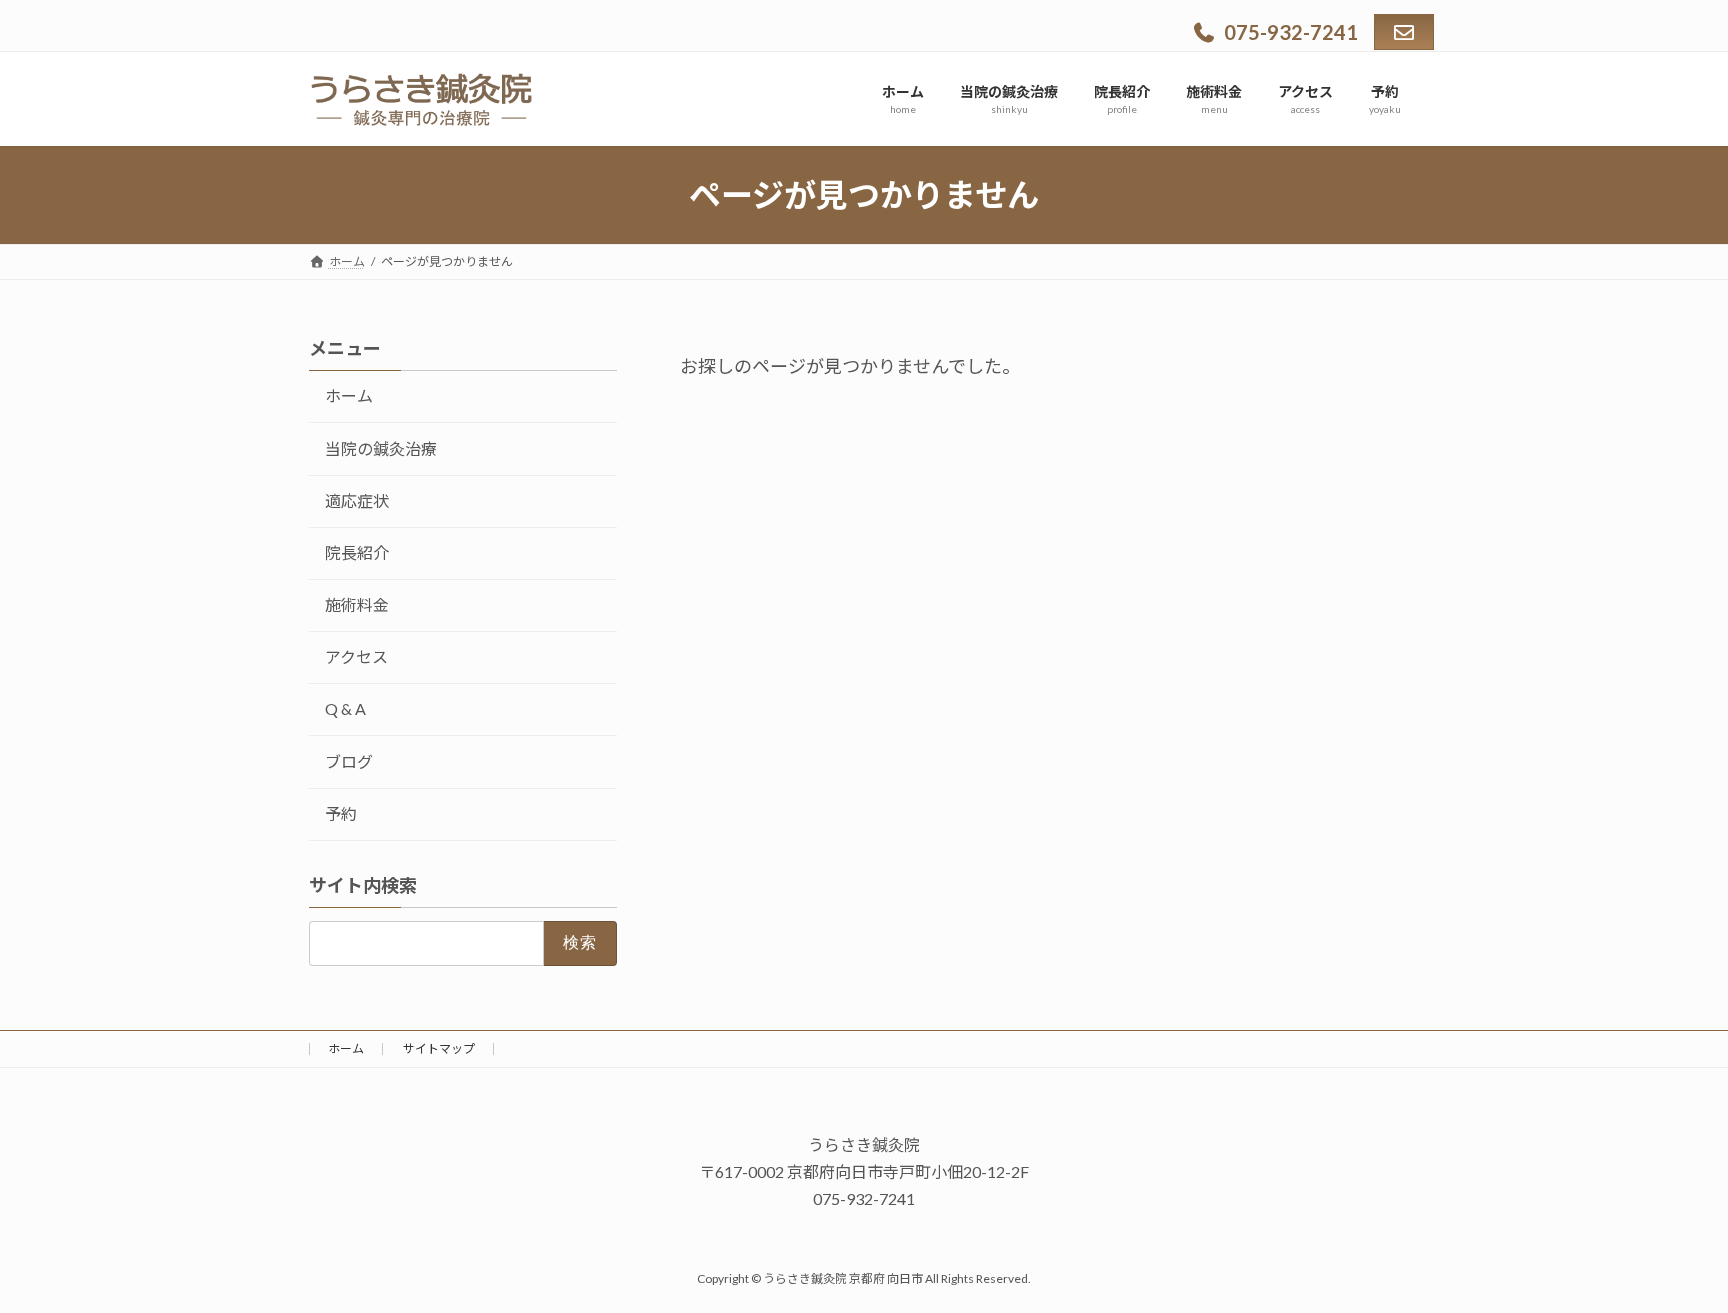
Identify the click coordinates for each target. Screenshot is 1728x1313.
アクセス (356, 656)
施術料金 (357, 604)
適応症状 (357, 500)
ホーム (349, 395)
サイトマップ (439, 1048)
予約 (341, 813)
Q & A (345, 708)
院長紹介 (357, 552)
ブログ (349, 761)
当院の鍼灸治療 (381, 448)
